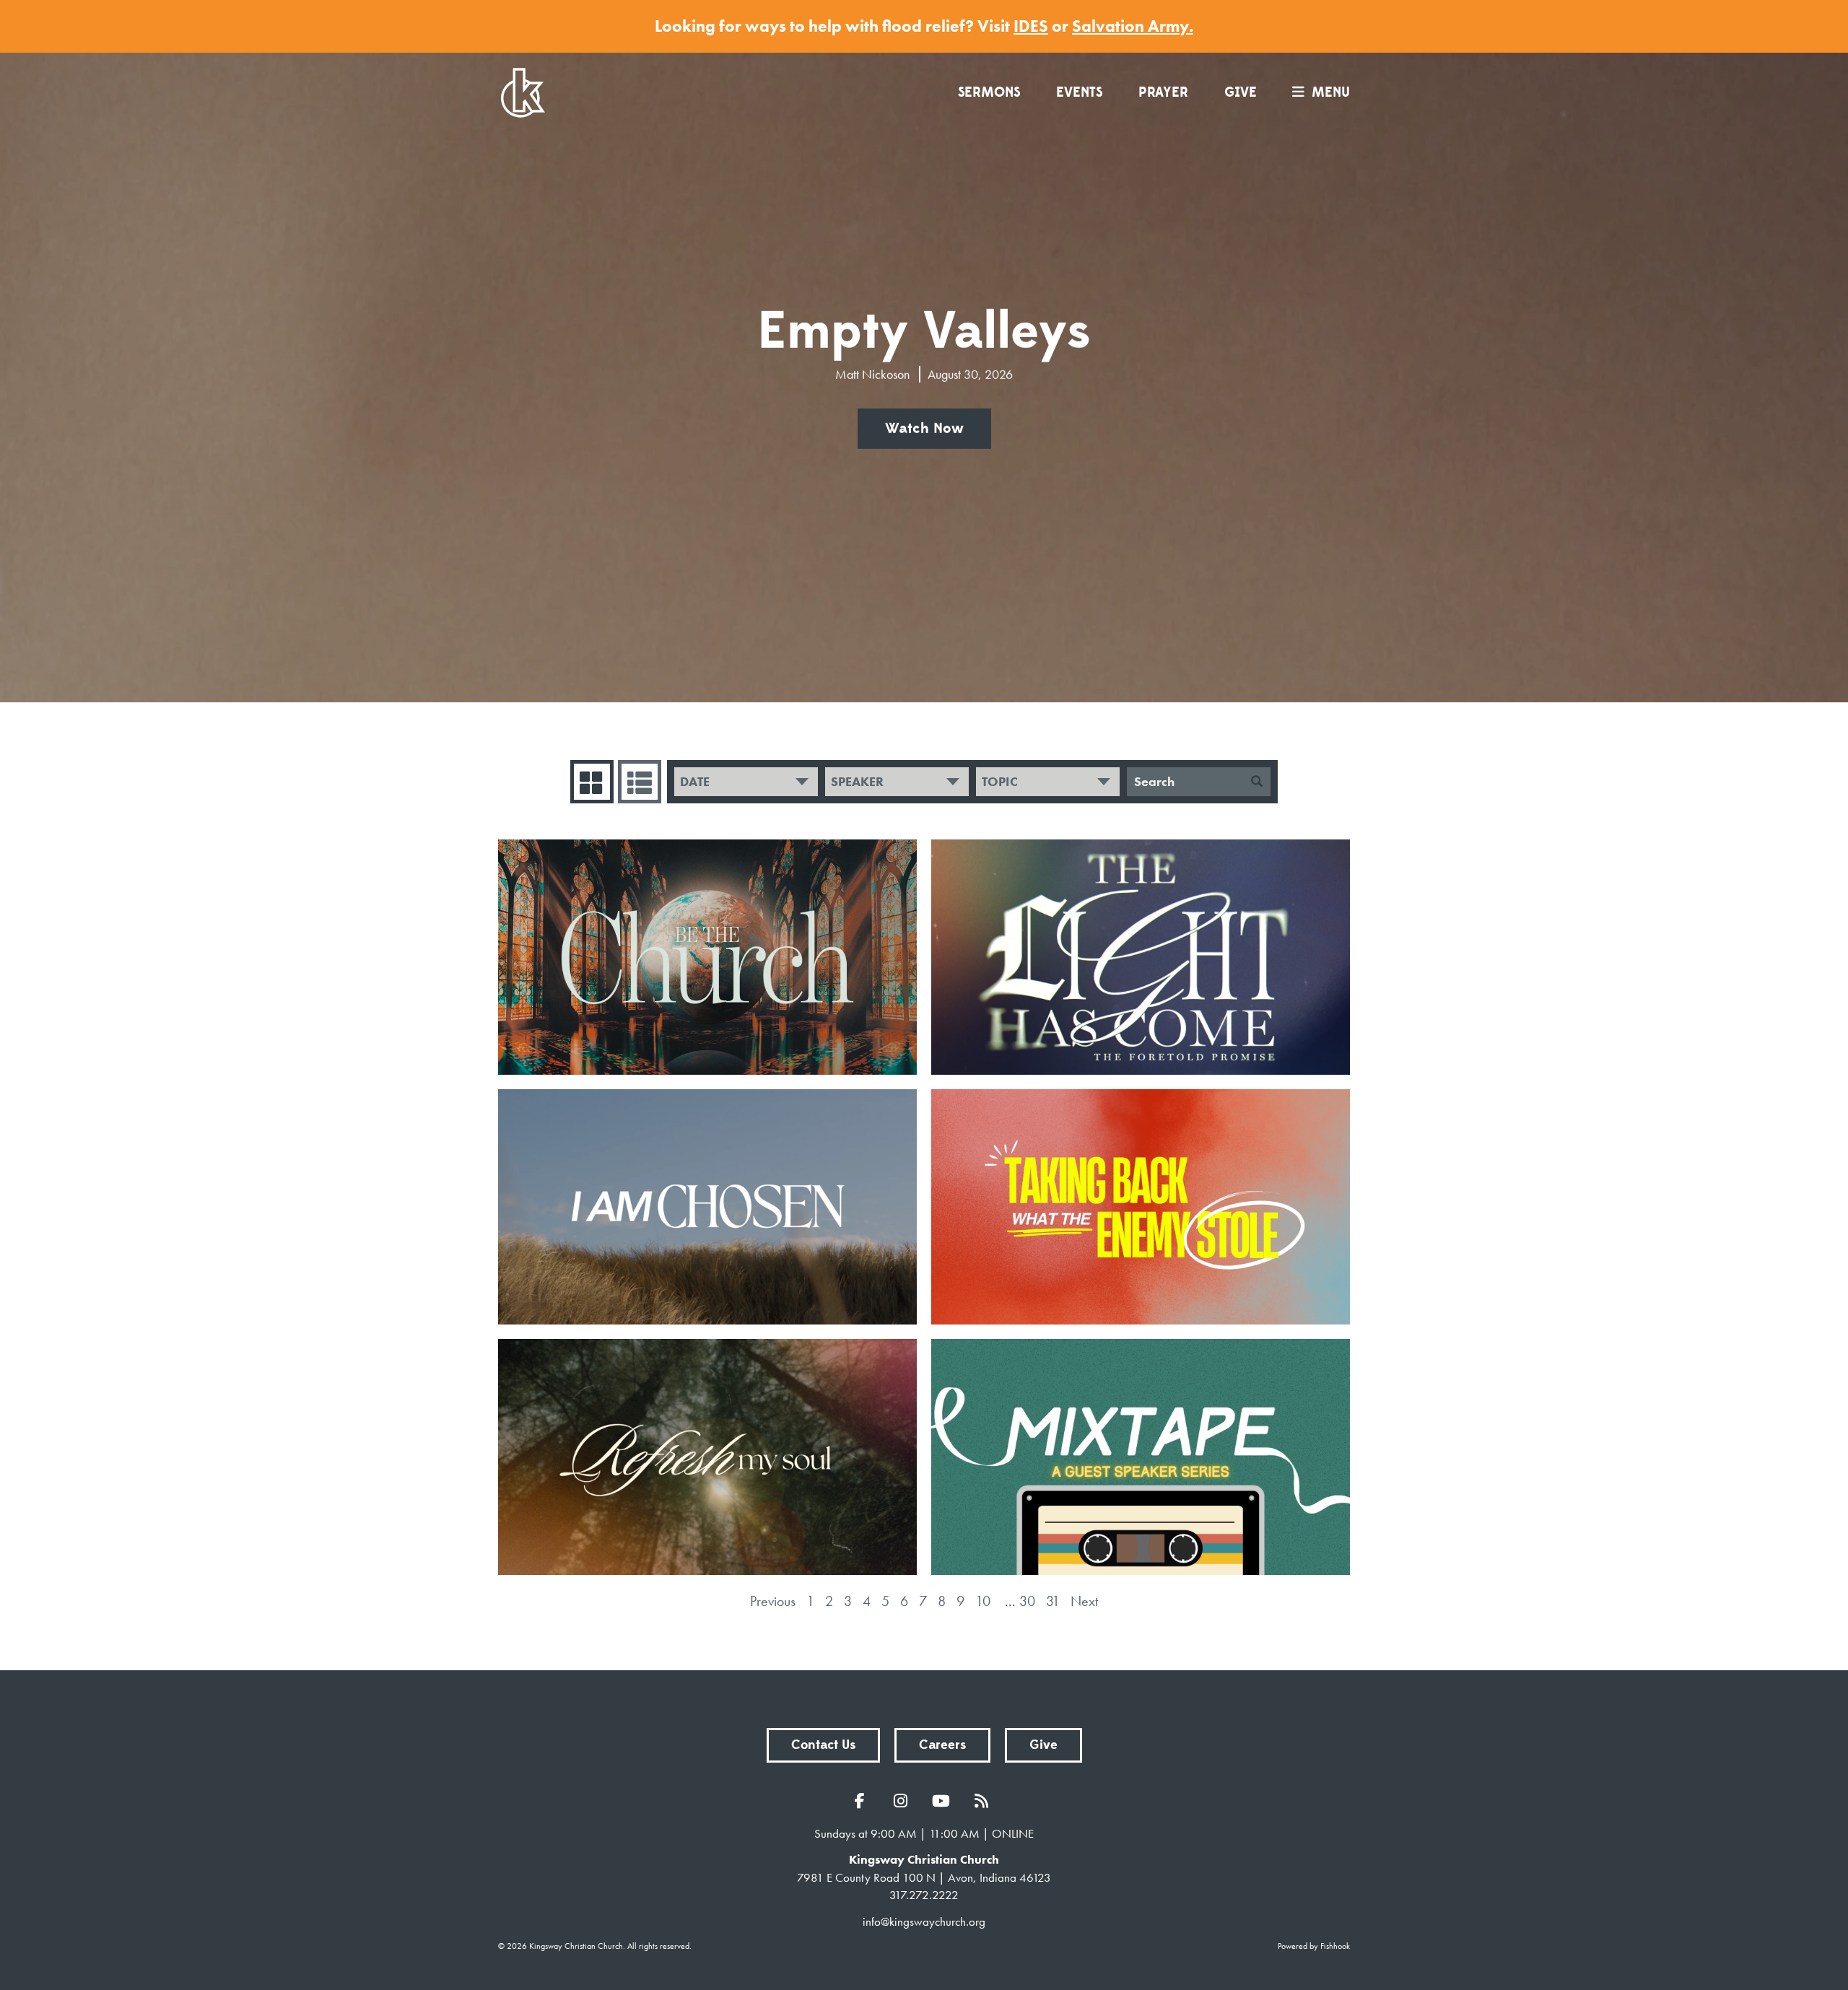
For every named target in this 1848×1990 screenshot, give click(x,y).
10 (983, 1601)
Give (1241, 92)
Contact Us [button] (823, 1745)
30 (1027, 1601)
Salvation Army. (1133, 26)
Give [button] (1043, 1745)
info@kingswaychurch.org (924, 1921)
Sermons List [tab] (640, 782)
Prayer (1163, 92)
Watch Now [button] (924, 429)
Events (1079, 92)
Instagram (904, 1801)
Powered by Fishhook (1314, 1946)
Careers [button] (942, 1745)
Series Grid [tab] (592, 782)
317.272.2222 (924, 1895)
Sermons (989, 92)
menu (1331, 92)
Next (1084, 1601)
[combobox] (746, 782)
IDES (1031, 26)
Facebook (863, 1801)
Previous (773, 1601)
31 (1053, 1601)
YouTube (944, 1801)
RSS (985, 1801)
